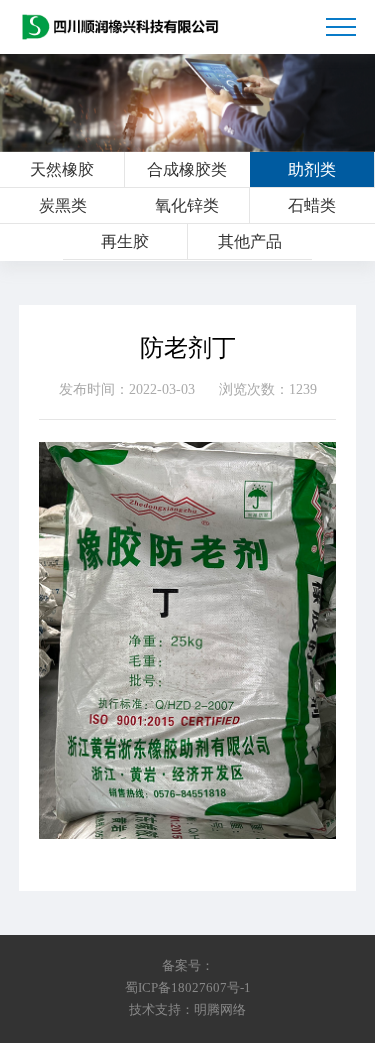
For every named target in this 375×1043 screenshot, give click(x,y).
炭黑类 (63, 205)
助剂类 (312, 169)
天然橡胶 (62, 169)
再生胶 (125, 241)
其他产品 (250, 241)
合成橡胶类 (187, 169)
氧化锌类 (187, 205)
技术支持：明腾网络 (187, 1009)
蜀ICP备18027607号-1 (188, 987)
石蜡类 (312, 205)
